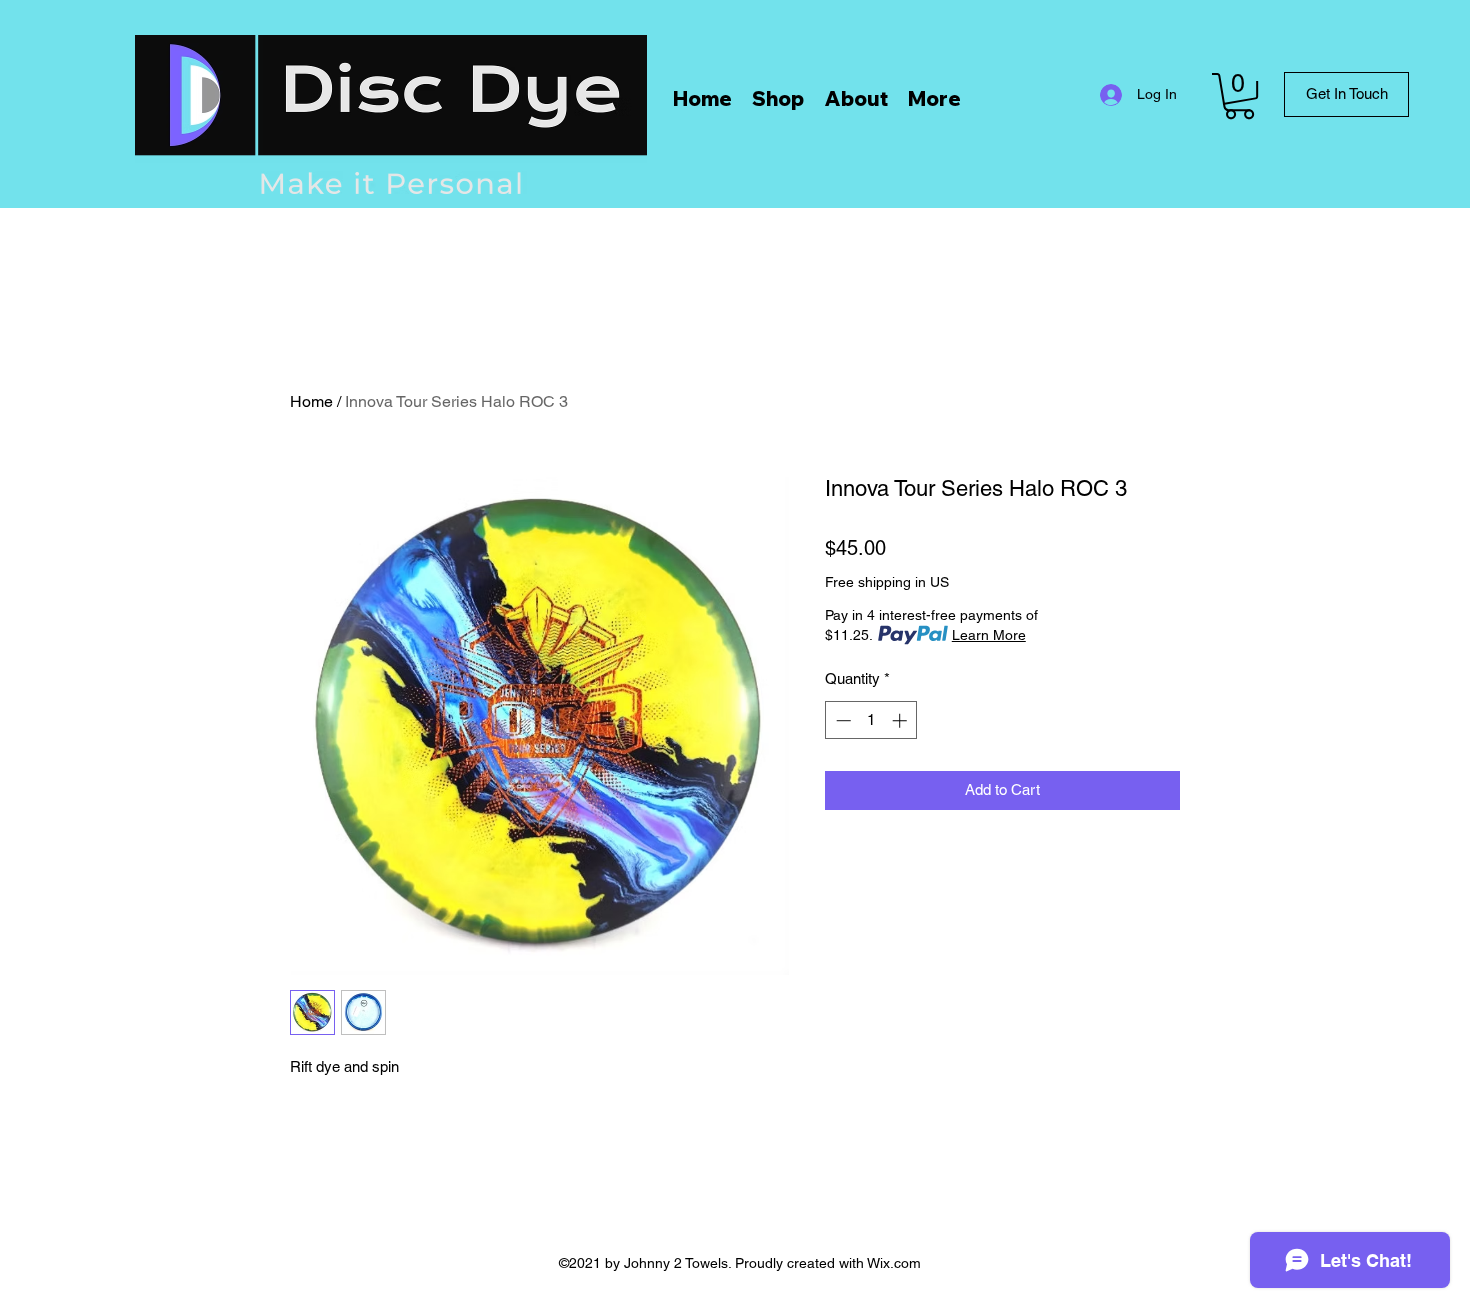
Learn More (989, 635)
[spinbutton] (871, 720)
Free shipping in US (887, 582)
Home (311, 401)
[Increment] (901, 720)
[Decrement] (841, 720)
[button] (1239, 96)
